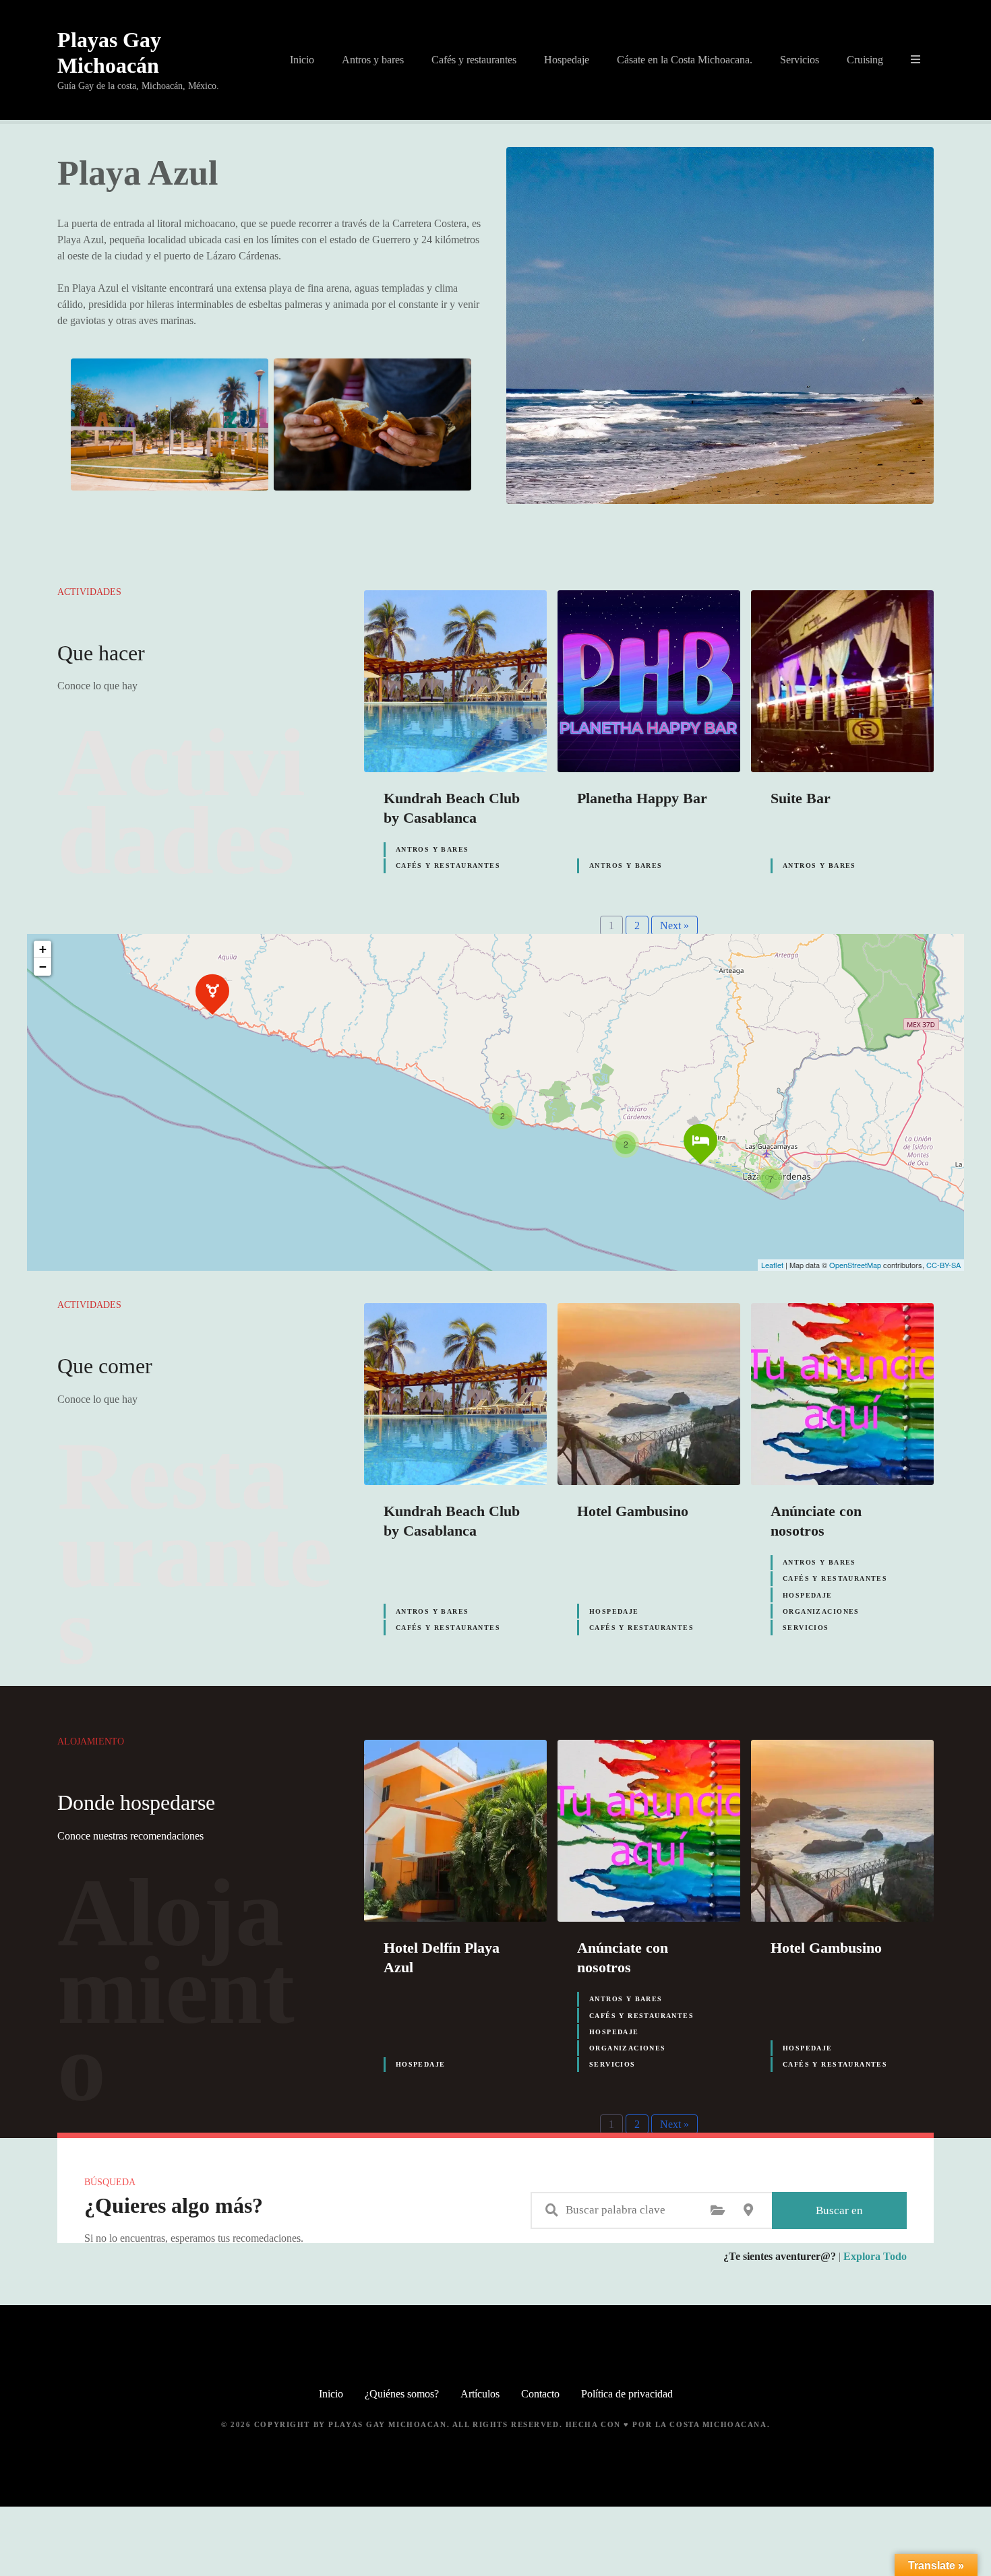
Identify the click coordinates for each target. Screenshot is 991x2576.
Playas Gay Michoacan (387, 2424)
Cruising (865, 60)
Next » (674, 925)
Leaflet (772, 1265)
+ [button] (43, 949)
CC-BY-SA (943, 1265)
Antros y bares (373, 60)
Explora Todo (875, 2256)
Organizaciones (821, 1611)
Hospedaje (567, 60)
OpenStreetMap (855, 1265)
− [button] (43, 967)
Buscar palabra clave (551, 2210)
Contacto (540, 2394)
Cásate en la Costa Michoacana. (685, 60)
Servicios (800, 60)
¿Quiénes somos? (402, 2394)
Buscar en (839, 2210)
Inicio (302, 60)
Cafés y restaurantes (474, 60)
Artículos (480, 2394)
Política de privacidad (627, 2394)
